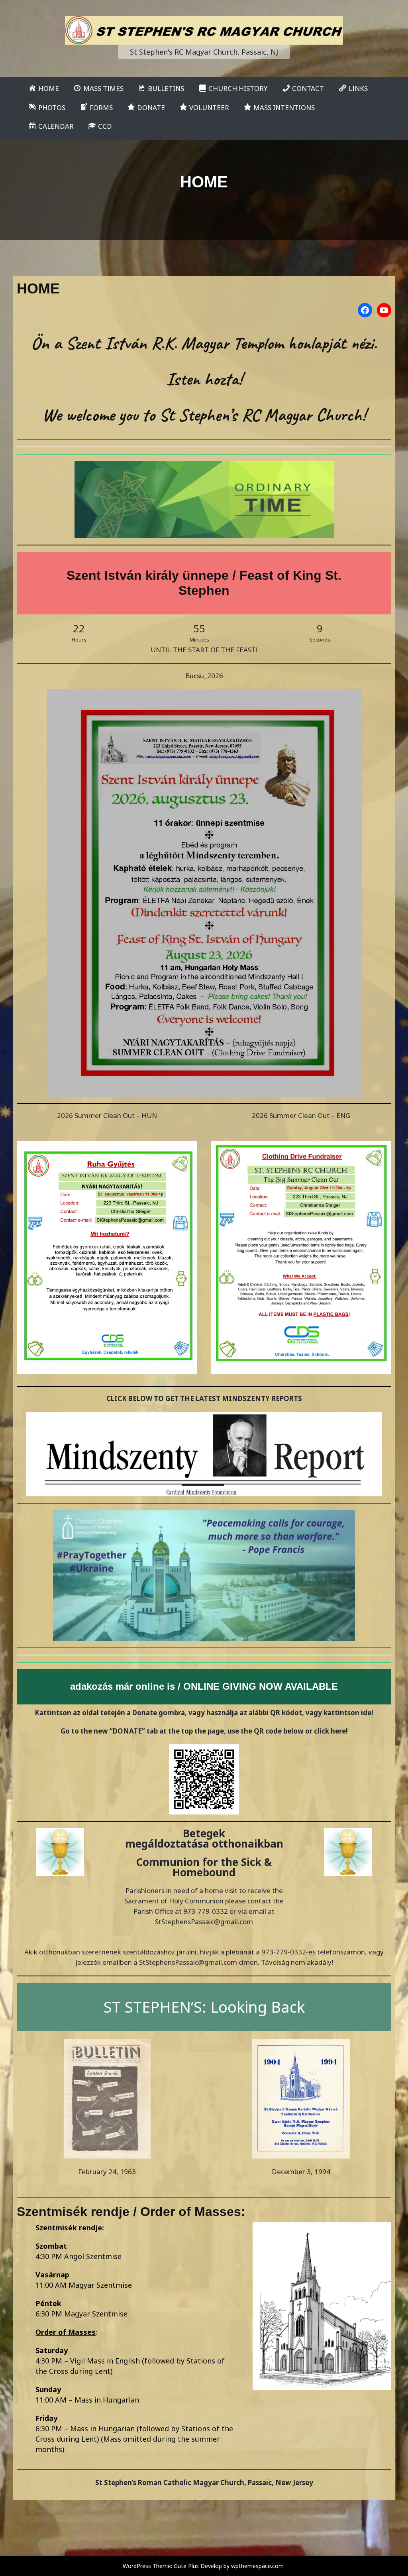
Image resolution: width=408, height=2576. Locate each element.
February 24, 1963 (107, 2172)
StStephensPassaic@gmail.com (204, 1922)
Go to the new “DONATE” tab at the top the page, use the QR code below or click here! (204, 1731)
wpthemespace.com (257, 2566)
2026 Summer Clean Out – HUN (107, 1115)
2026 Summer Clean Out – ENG (301, 1115)
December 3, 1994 (301, 2172)
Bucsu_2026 (204, 676)
